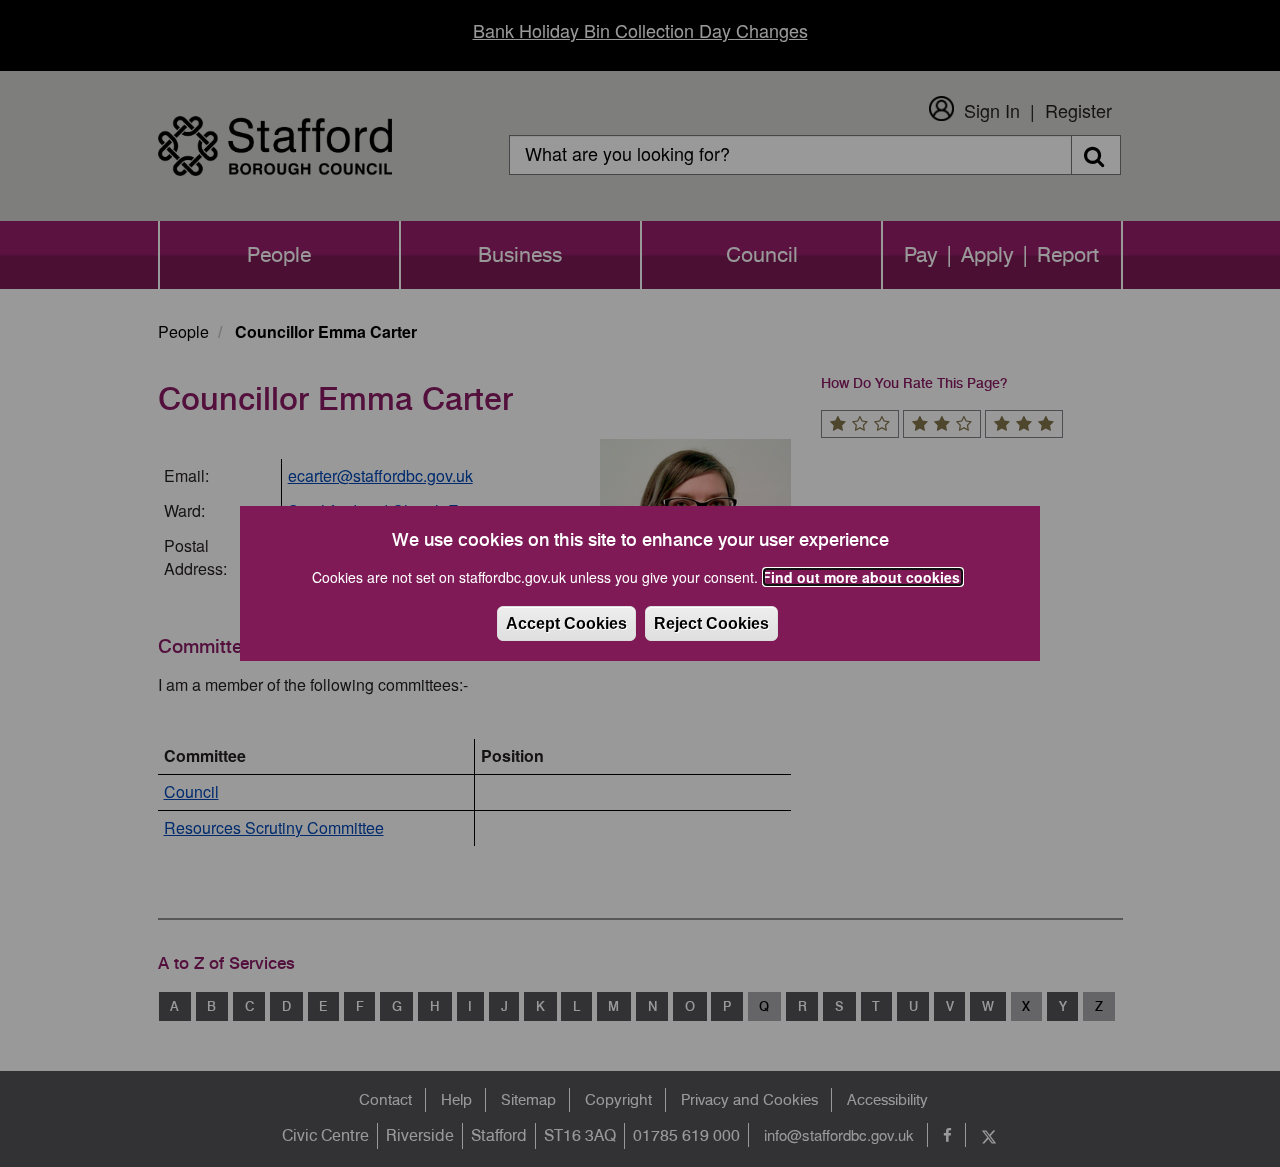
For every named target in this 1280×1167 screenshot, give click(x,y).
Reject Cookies (711, 623)
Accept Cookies (566, 623)
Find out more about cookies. (863, 577)
